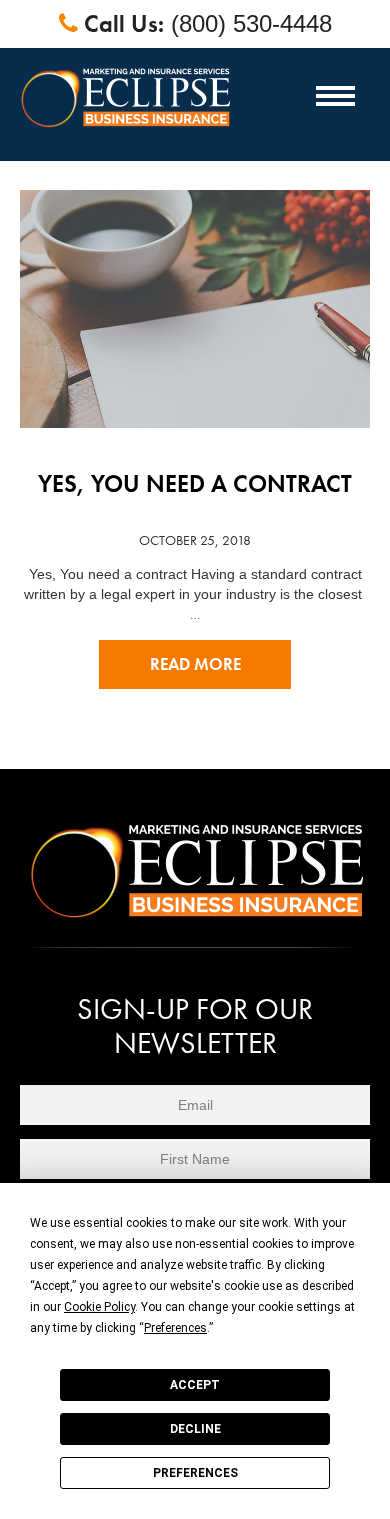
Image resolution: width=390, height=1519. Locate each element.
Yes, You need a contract (195, 483)
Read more (195, 664)
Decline (195, 1429)
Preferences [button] (175, 1328)
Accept (195, 1385)
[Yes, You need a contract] (195, 295)
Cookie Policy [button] (99, 1307)
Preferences (195, 1473)
